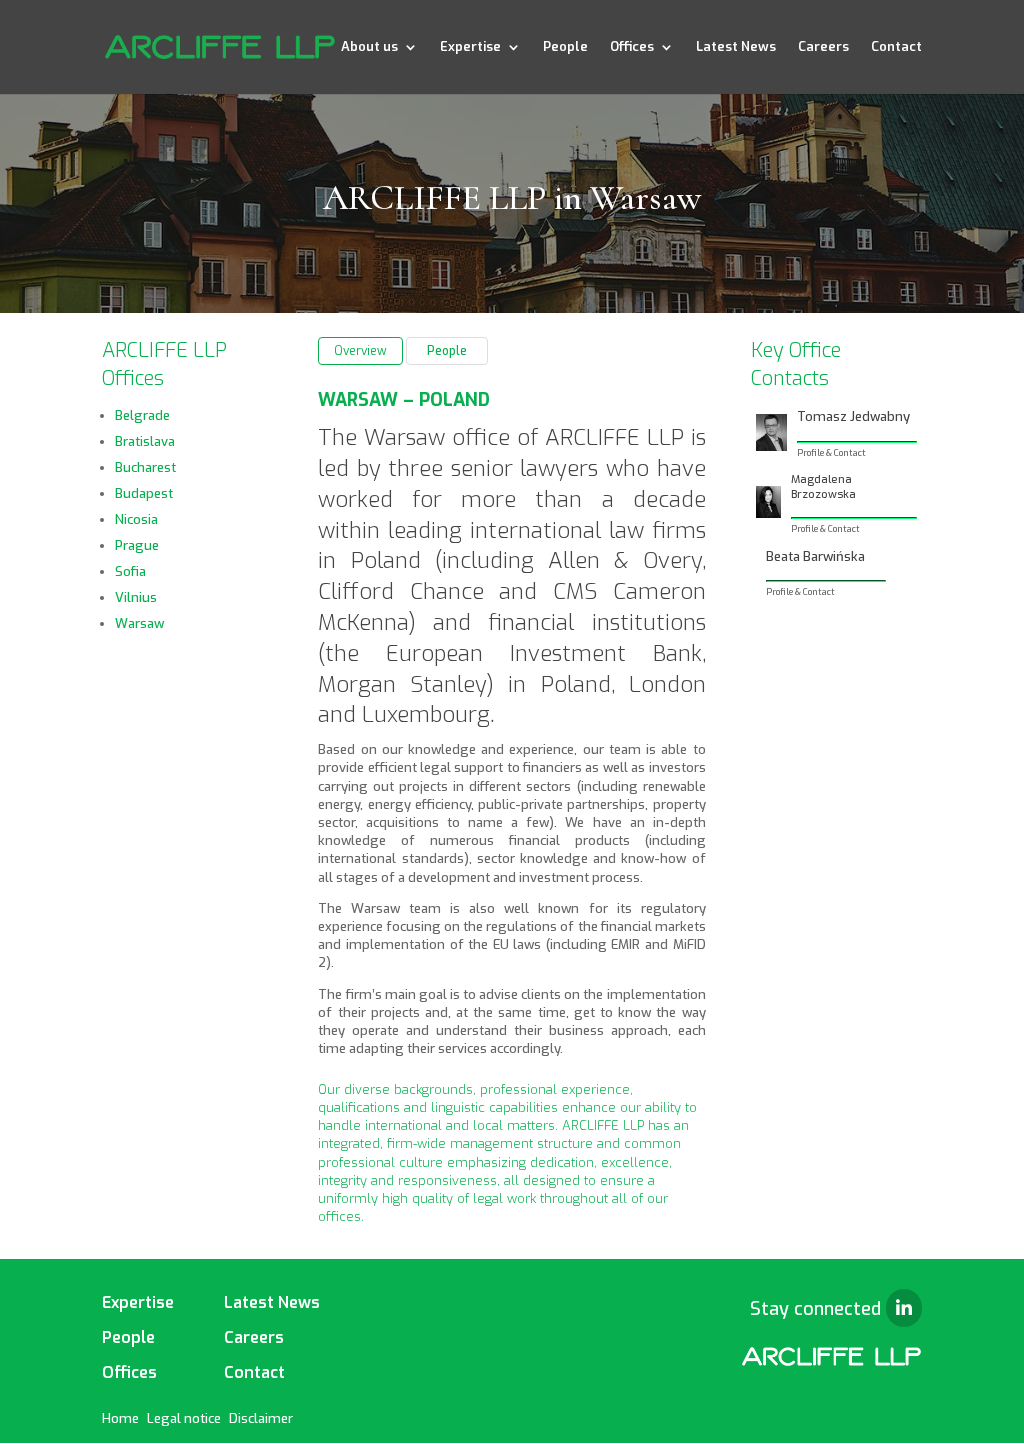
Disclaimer (261, 1418)
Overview (360, 351)
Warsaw (139, 623)
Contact (896, 47)
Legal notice (184, 1418)
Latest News (736, 47)
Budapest (144, 493)
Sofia (130, 571)
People (565, 47)
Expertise (470, 47)
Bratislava (145, 441)
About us (369, 47)
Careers (823, 47)
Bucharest (145, 467)
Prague (137, 545)
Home (120, 1418)
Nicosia (136, 519)
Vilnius (136, 597)
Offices (632, 47)
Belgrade (142, 415)
